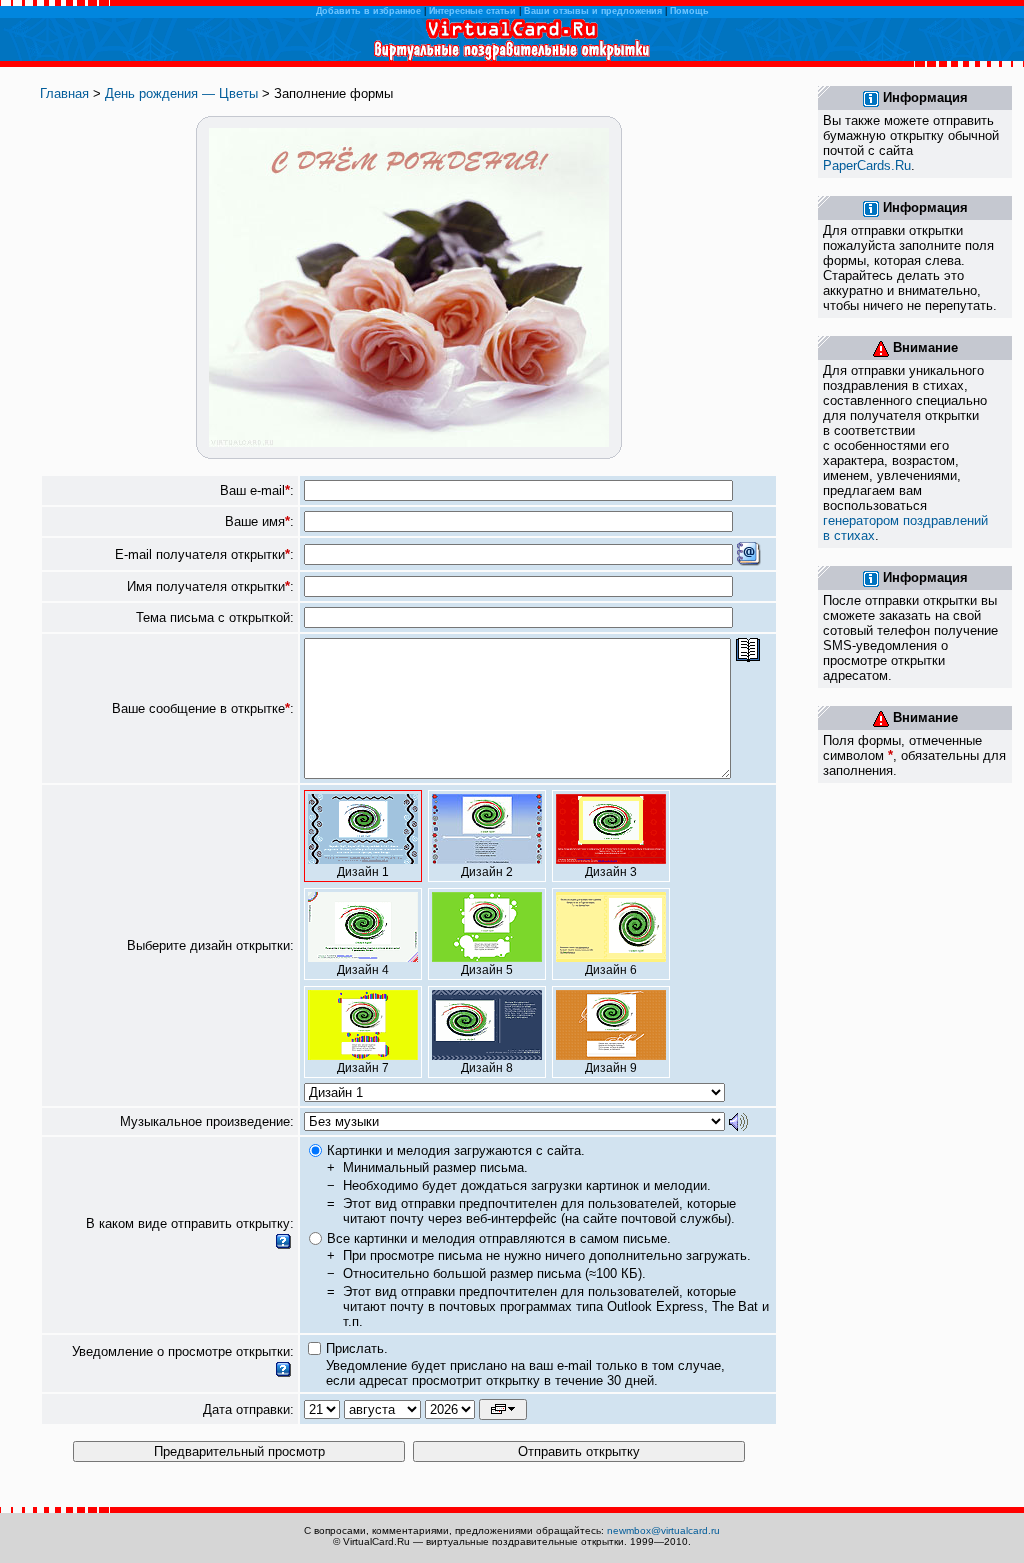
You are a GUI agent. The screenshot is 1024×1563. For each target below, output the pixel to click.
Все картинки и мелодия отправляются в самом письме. (499, 1238)
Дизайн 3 (611, 872)
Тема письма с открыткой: (215, 617)
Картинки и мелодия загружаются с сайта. (456, 1150)
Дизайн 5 (487, 970)
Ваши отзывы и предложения (593, 11)
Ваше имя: (259, 521)
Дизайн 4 (363, 970)
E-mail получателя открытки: (204, 554)
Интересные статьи (472, 11)
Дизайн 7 (363, 1068)
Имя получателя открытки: (210, 586)
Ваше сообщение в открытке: (203, 708)
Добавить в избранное (368, 11)
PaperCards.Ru (867, 165)
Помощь (689, 11)
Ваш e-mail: (257, 490)
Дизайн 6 (611, 970)
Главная (64, 93)
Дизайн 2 (487, 872)
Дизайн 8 (487, 1068)
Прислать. (357, 1348)
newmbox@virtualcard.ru (663, 1530)
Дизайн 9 (611, 1068)
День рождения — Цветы (181, 93)
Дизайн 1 (363, 872)
